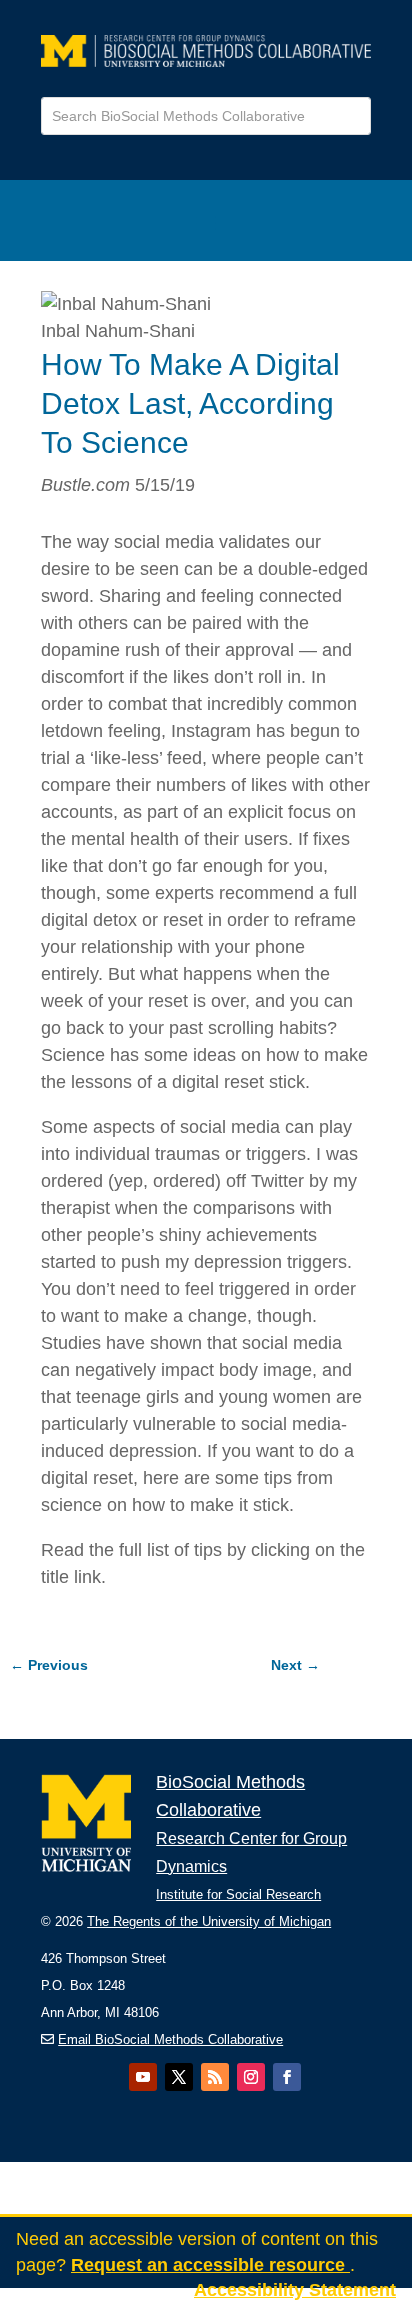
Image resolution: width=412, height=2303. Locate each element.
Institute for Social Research (238, 1894)
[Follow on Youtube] (143, 2077)
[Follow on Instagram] (251, 2077)
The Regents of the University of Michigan (209, 1921)
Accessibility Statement (295, 2290)
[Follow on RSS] (215, 2077)
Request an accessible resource (210, 2265)
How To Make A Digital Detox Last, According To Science (190, 403)
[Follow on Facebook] (287, 2077)
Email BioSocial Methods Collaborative (170, 2039)
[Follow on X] (179, 2077)
